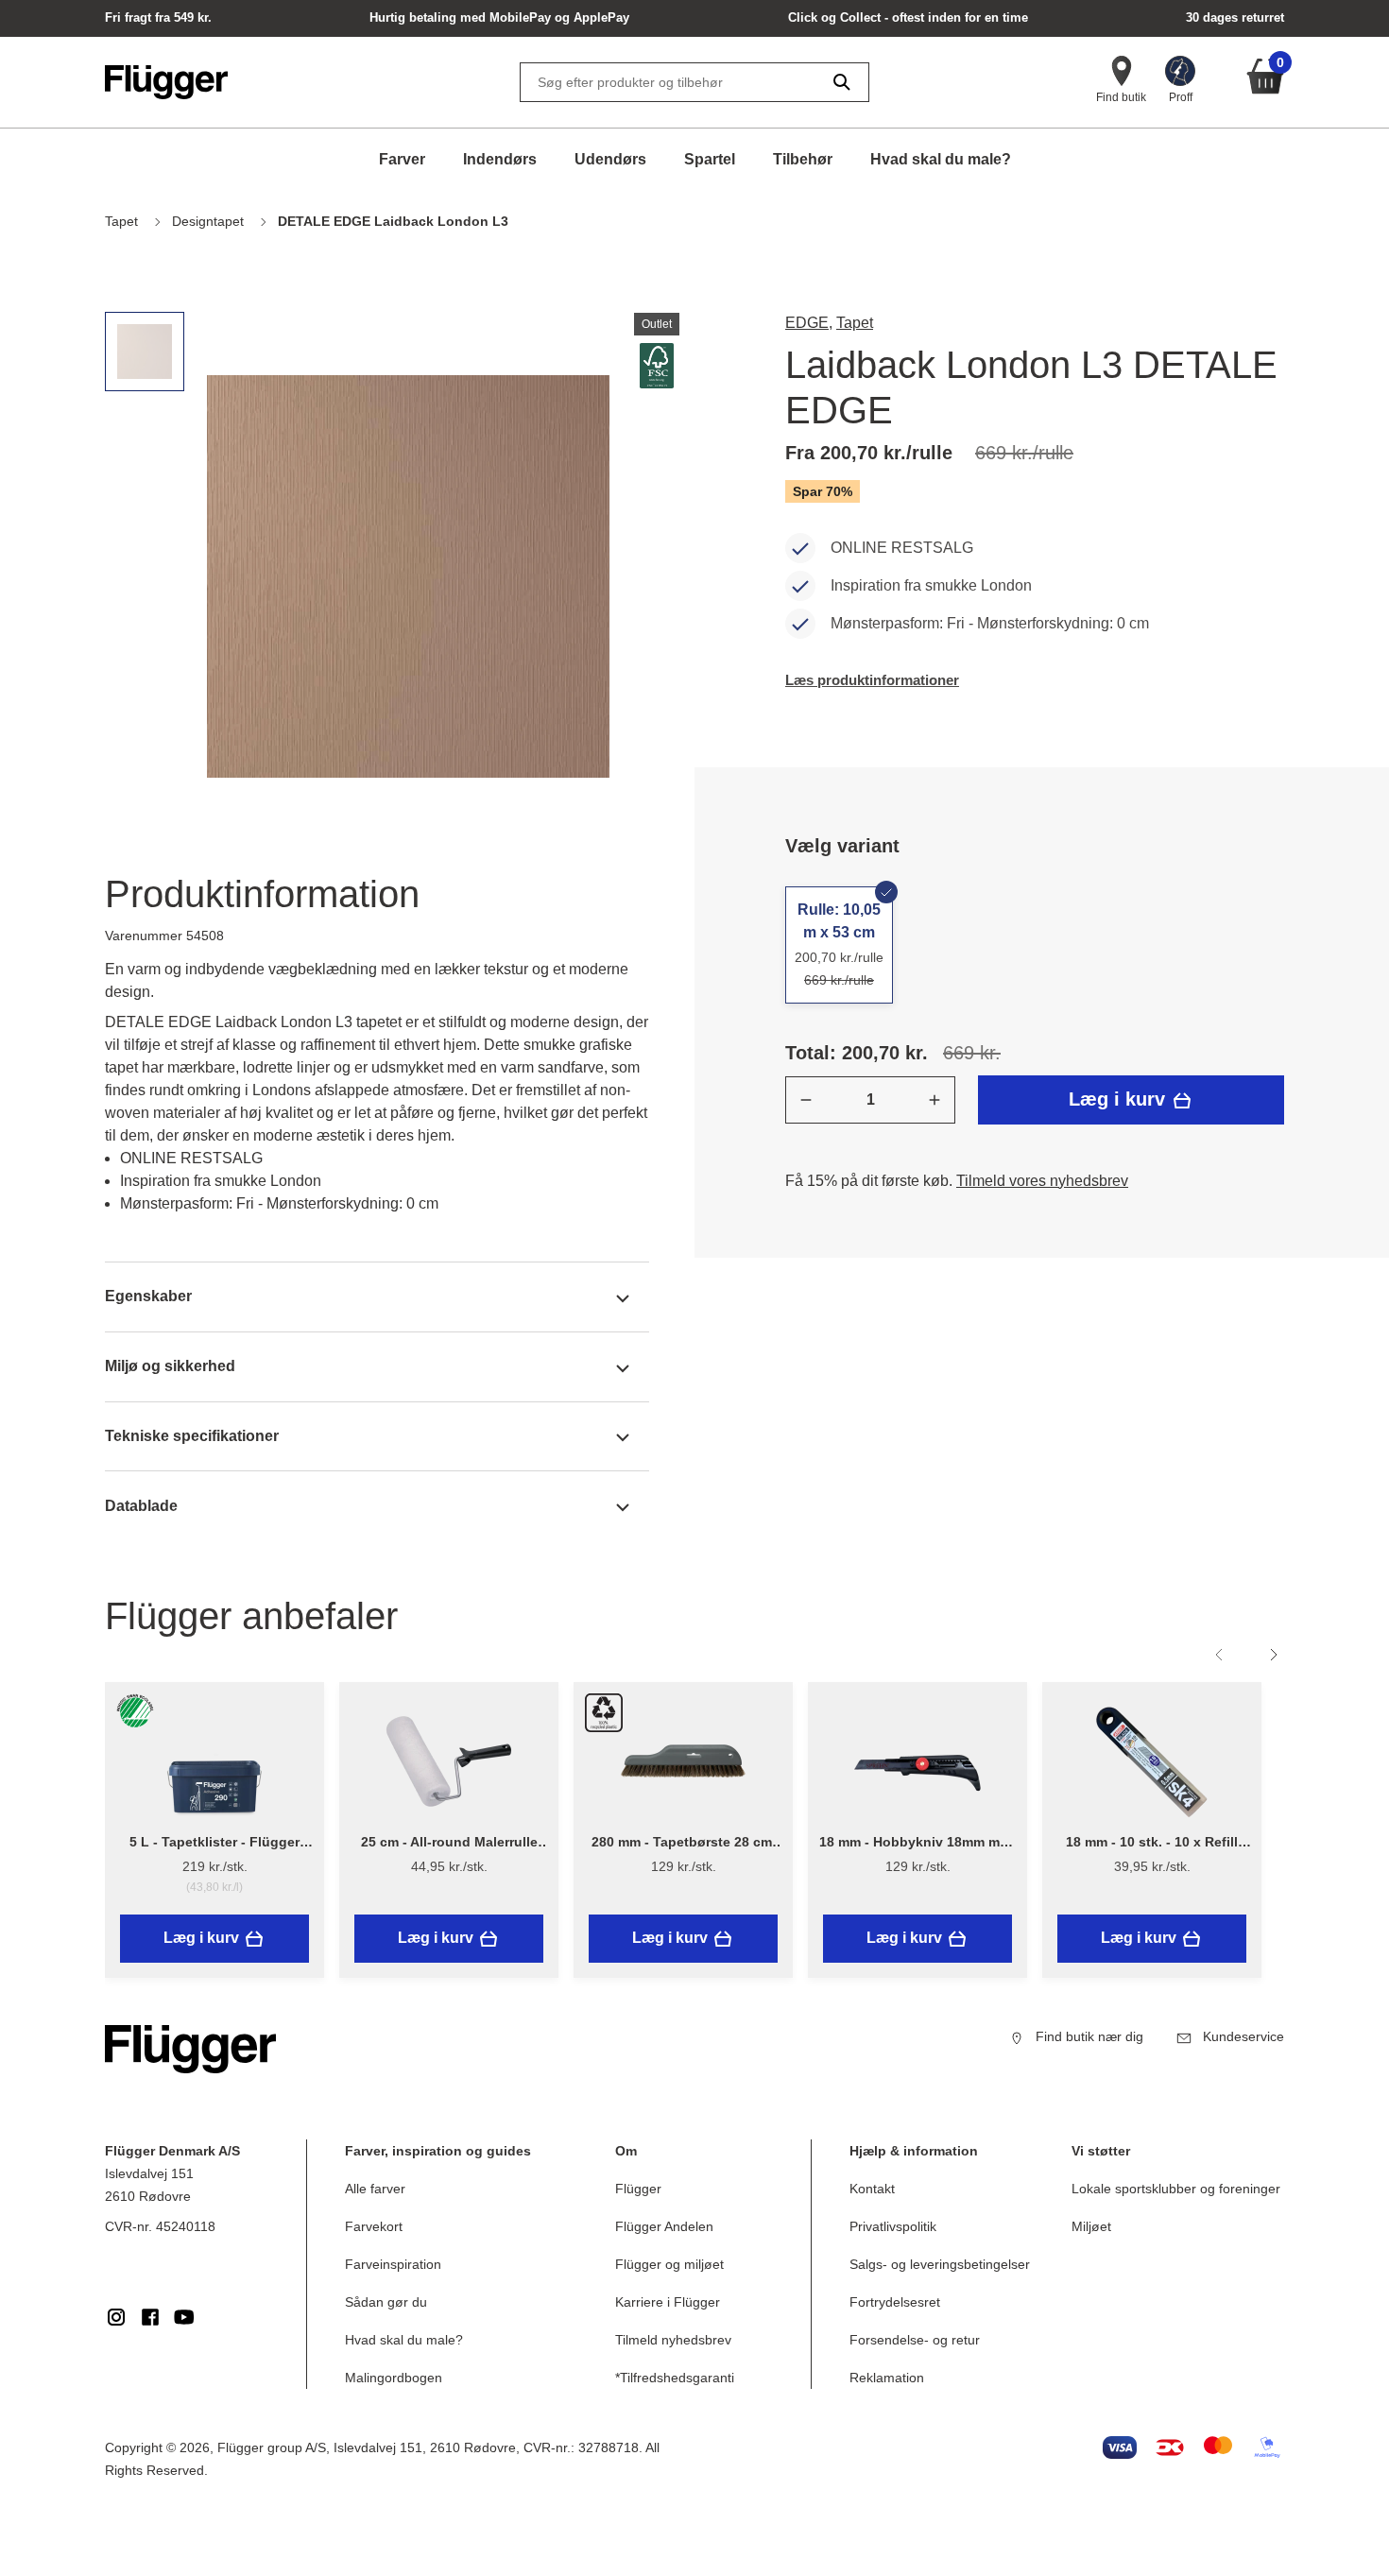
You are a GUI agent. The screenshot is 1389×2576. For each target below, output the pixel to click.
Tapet (855, 323)
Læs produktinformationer (872, 680)
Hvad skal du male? (941, 159)
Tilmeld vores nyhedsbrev (1042, 1181)
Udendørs (610, 159)
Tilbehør (803, 159)
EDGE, (809, 323)
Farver (402, 159)
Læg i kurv (1120, 1099)
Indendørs (500, 159)
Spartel (710, 159)
